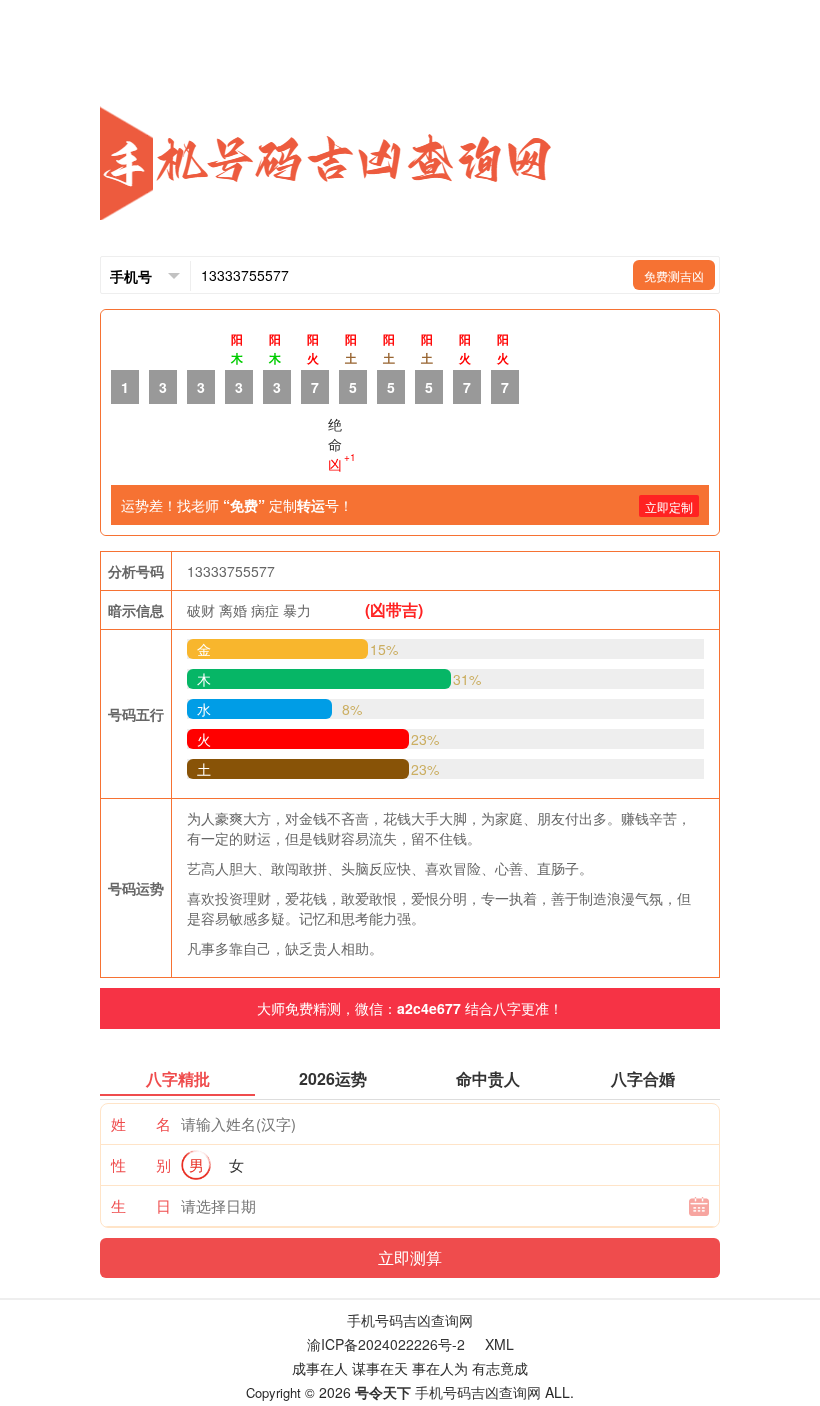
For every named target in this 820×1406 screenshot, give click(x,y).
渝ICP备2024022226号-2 (386, 1344)
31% (467, 679)
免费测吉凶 (674, 275)
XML (499, 1344)
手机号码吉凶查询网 (410, 1320)
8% (352, 709)
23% (425, 739)
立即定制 (669, 506)
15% (384, 649)
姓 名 (141, 1123)
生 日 (141, 1205)
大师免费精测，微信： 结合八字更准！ (410, 1008)
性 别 (141, 1164)
